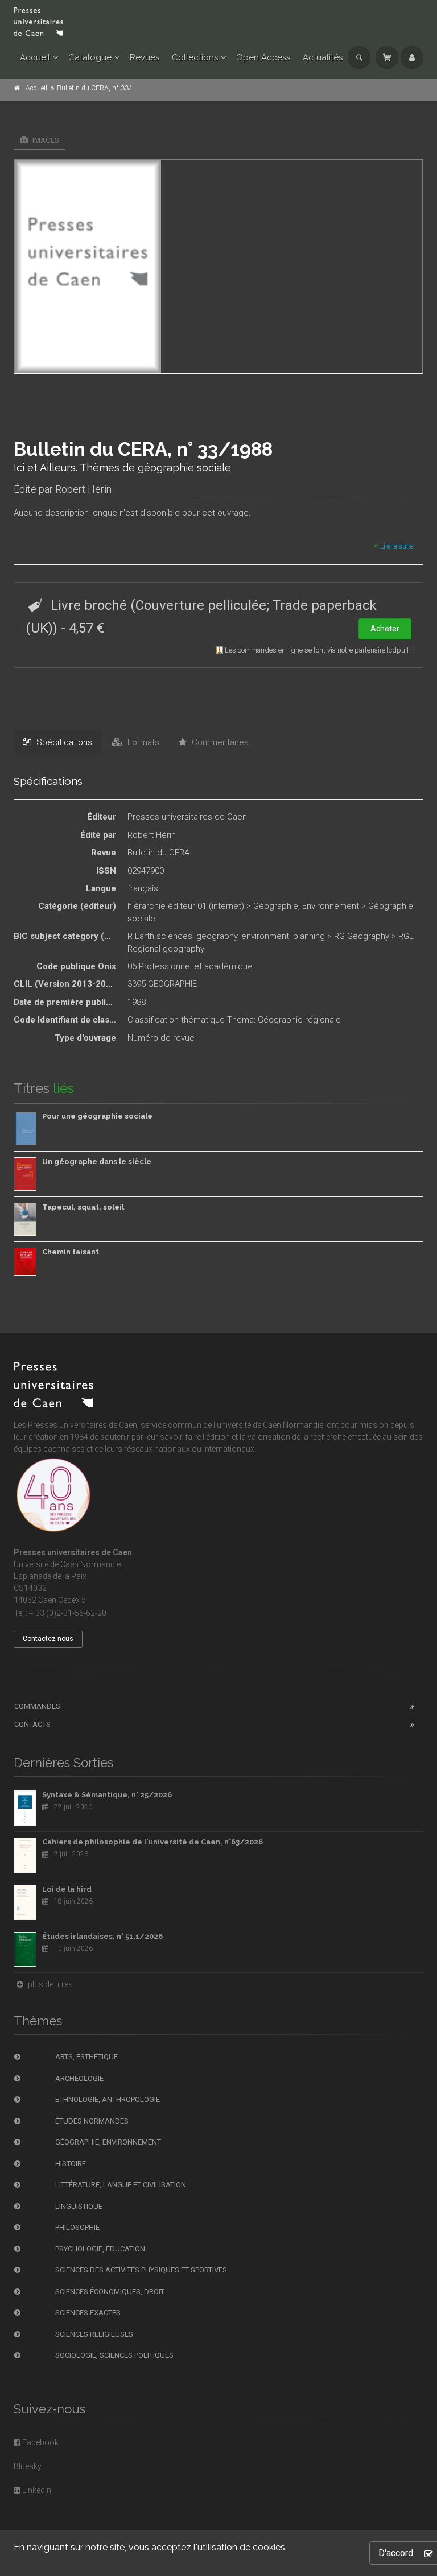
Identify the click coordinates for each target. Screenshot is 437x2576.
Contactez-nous (48, 1639)
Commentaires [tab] (219, 742)
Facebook (40, 2442)
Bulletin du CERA (158, 853)
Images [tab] (45, 140)
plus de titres (50, 1984)
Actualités (323, 57)
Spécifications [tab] (63, 742)
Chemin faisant (71, 1252)
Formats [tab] (142, 742)
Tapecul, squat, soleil (83, 1207)
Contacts (32, 1724)
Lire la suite (396, 546)
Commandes (37, 1706)
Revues (145, 57)
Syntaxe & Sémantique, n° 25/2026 (107, 1795)
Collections (195, 57)
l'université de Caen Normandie (268, 1425)
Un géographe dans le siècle (97, 1162)
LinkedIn (36, 2490)
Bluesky (28, 2466)
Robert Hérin (83, 489)
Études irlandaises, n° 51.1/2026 (102, 1936)
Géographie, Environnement (306, 906)
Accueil (35, 57)
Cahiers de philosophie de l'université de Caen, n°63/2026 (152, 1842)
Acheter (385, 629)
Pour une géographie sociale (97, 1116)
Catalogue (90, 57)
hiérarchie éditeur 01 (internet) (186, 906)
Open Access (263, 57)
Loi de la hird (67, 1889)
